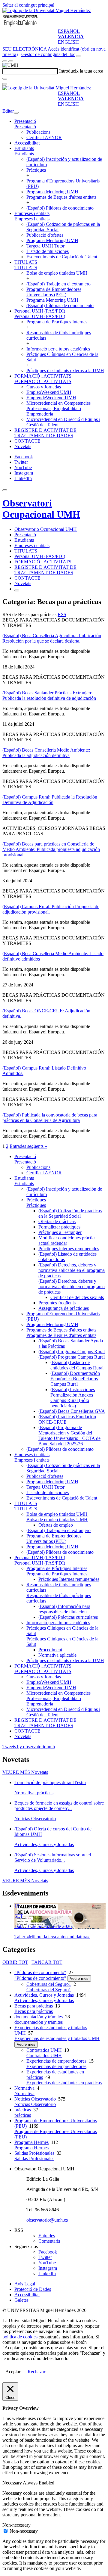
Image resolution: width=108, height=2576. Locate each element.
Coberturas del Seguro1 (49, 1984)
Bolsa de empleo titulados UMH (57, 273)
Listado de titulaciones (48, 251)
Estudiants (24, 148)
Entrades (47, 2236)
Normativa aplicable (57, 1655)
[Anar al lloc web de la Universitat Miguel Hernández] (47, 10)
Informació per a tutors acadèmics (58, 349)
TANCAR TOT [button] (47, 1962)
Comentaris (49, 2241)
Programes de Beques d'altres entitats (61, 197)
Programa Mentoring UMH (52, 192)
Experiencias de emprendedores (56, 2061)
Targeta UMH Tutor (45, 246)
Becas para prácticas (34, 2006)
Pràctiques (36, 170)
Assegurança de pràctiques (64, 1308)
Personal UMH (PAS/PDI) (40, 311)
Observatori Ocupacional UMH (41, 509)
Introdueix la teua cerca (81, 71)
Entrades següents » (28, 1146)
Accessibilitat (27, 143)
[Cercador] (79, 56)
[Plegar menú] (16, 113)
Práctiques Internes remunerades (69, 1579)
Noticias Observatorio (35, 2099)
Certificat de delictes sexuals (77, 1297)
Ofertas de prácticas (57, 1221)
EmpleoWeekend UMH (49, 392)
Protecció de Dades (33, 2289)
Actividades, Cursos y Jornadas (44, 1995)
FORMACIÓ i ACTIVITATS (43, 376)
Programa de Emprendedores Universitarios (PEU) (54, 292)
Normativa (24, 2088)
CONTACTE (27, 441)
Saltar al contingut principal (28, 5)
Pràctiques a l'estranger (60, 1232)
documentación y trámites (39, 2017)
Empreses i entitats (32, 213)
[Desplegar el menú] (11, 61)
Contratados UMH (44, 2050)
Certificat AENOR (44, 137)
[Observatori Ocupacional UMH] (20, 26)
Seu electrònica (25, 49)
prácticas (23, 2110)
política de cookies (20, 2337)
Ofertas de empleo (56, 1525)
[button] (25, 127)
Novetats (23, 446)
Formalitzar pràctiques (59, 1227)
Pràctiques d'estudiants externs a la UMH (65, 371)
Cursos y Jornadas (44, 387)
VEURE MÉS (25, 1772)
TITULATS (26, 262)
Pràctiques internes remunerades (69, 1249)
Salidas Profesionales (34, 2153)
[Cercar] (5, 79)
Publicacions (38, 132)
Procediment (50, 1650)
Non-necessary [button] (16, 2525)
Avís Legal (25, 2284)
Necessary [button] (13, 2483)
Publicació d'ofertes (45, 235)
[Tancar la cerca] (5, 84)
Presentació (25, 121)
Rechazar (36, 2372)
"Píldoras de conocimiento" (40, 1972)
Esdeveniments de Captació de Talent (62, 257)
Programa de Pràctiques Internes (57, 322)
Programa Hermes (31, 2142)
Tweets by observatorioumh (29, 1747)
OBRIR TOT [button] (15, 1962)
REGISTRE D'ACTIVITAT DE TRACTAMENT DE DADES (45, 433)
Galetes (21, 2300)
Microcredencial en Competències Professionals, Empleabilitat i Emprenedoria (58, 408)
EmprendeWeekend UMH (51, 398)
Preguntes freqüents (57, 1303)
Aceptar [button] (13, 2372)
